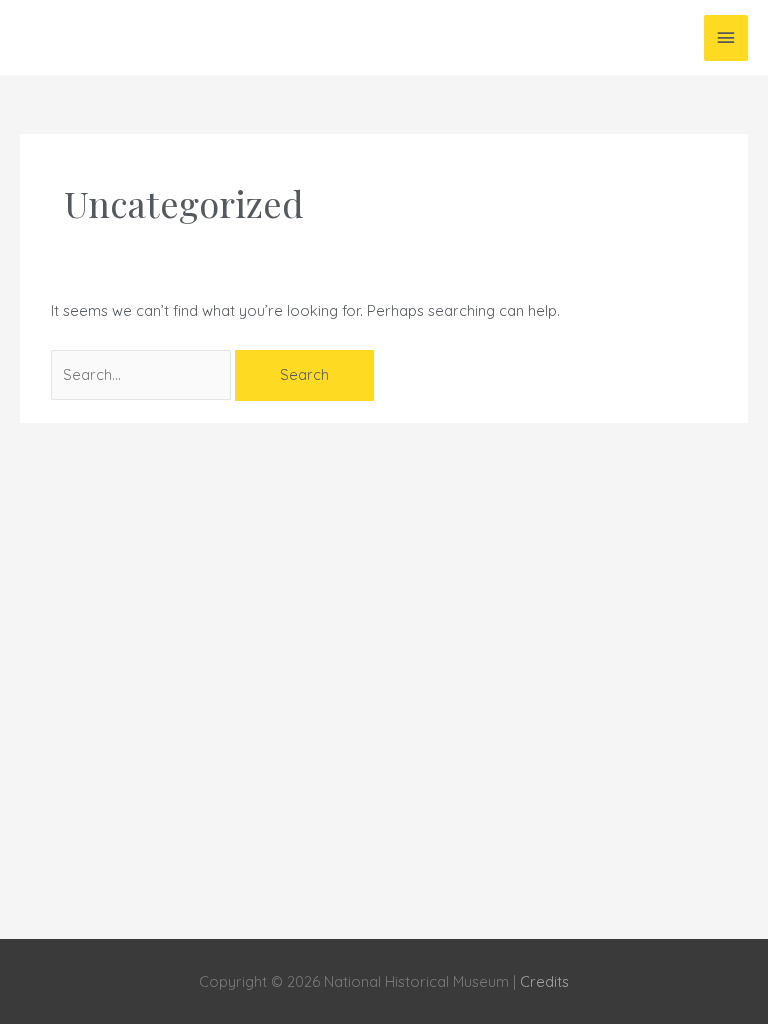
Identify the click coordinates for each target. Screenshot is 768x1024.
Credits (544, 981)
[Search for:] (143, 374)
